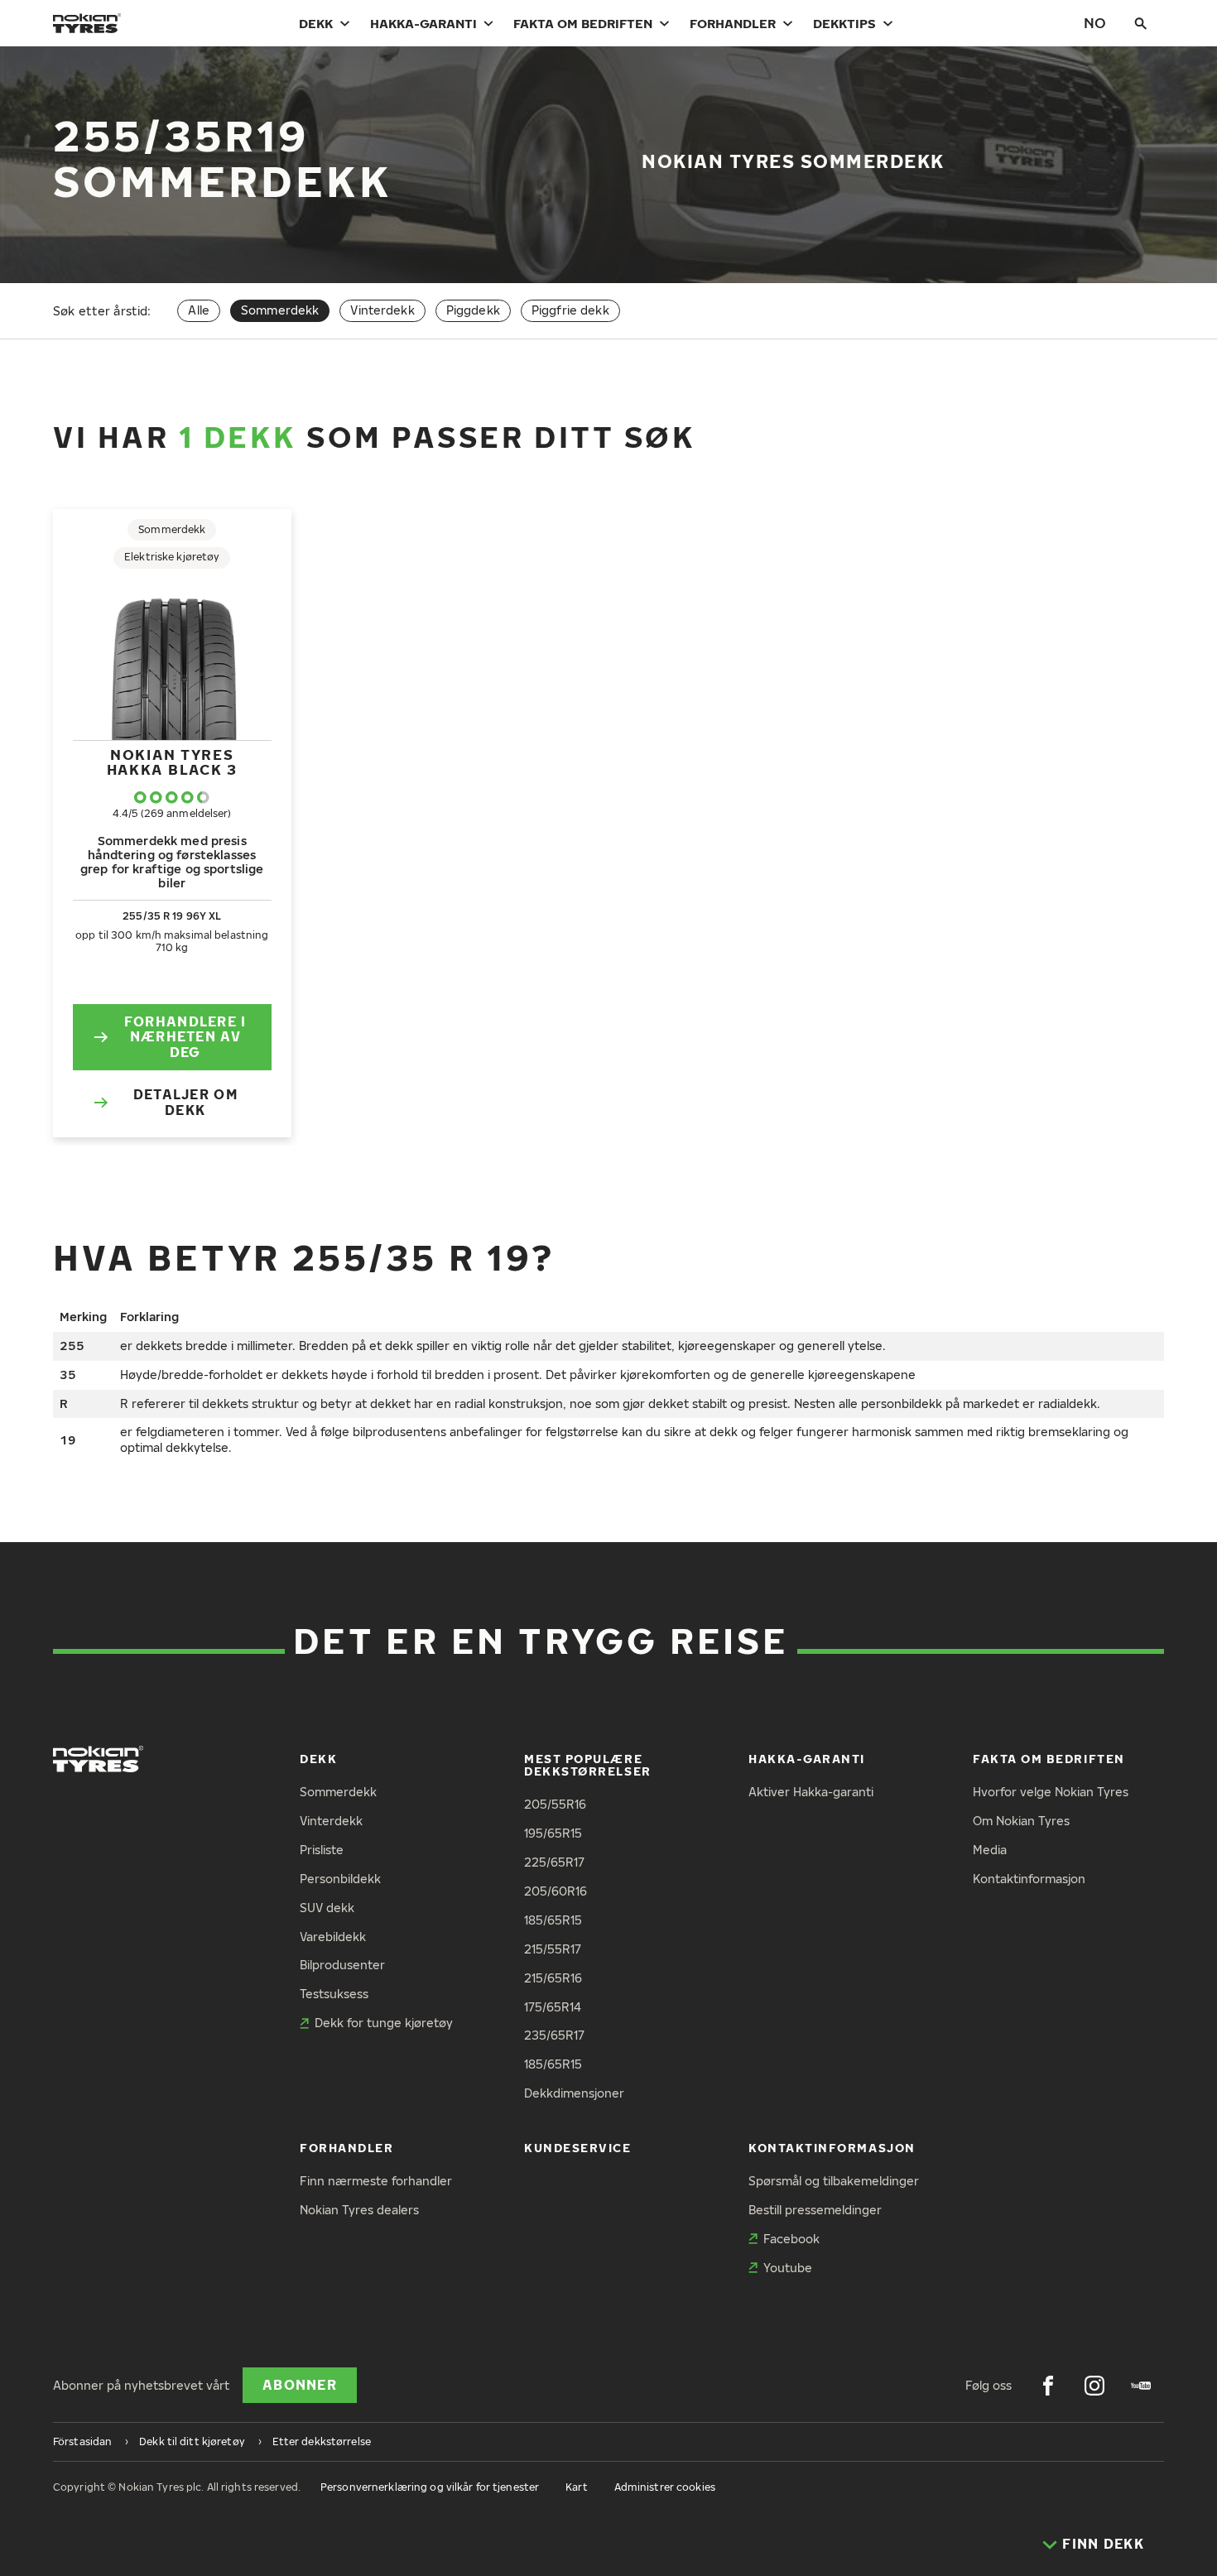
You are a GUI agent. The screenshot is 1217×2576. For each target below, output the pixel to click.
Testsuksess (334, 1994)
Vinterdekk (382, 310)
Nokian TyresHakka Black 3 (172, 762)
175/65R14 (553, 2007)
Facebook (791, 2239)
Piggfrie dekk (570, 310)
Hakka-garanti (423, 23)
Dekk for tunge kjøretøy (384, 2023)
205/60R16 (556, 1891)
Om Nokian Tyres (1021, 1821)
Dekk (316, 23)
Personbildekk (340, 1879)
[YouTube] (1141, 2386)
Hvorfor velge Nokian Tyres (1051, 1792)
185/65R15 (553, 1920)
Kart (576, 2487)
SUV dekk (327, 1908)
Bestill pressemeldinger (815, 2210)
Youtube (788, 2268)
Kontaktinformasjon (1029, 1879)
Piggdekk (473, 310)
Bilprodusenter (342, 1965)
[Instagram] (1094, 2386)
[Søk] (1141, 23)
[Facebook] (1048, 2386)
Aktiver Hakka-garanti (811, 1792)
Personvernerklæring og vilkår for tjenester (430, 2487)
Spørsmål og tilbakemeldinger (834, 2181)
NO (1095, 23)
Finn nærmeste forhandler (376, 2181)
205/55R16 (555, 1804)
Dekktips (844, 23)
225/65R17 (554, 1862)
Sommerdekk (338, 1792)
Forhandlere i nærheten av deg (185, 1037)
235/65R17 (554, 2035)
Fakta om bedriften (583, 23)
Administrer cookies (665, 2487)
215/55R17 (553, 1949)
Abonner (300, 2385)
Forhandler (733, 23)
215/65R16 (553, 1978)
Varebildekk (333, 1937)
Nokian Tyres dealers (359, 2210)
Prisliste (322, 1850)
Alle (199, 310)
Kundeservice (577, 2148)
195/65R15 (553, 1833)
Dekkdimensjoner (574, 2093)
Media (990, 1850)
